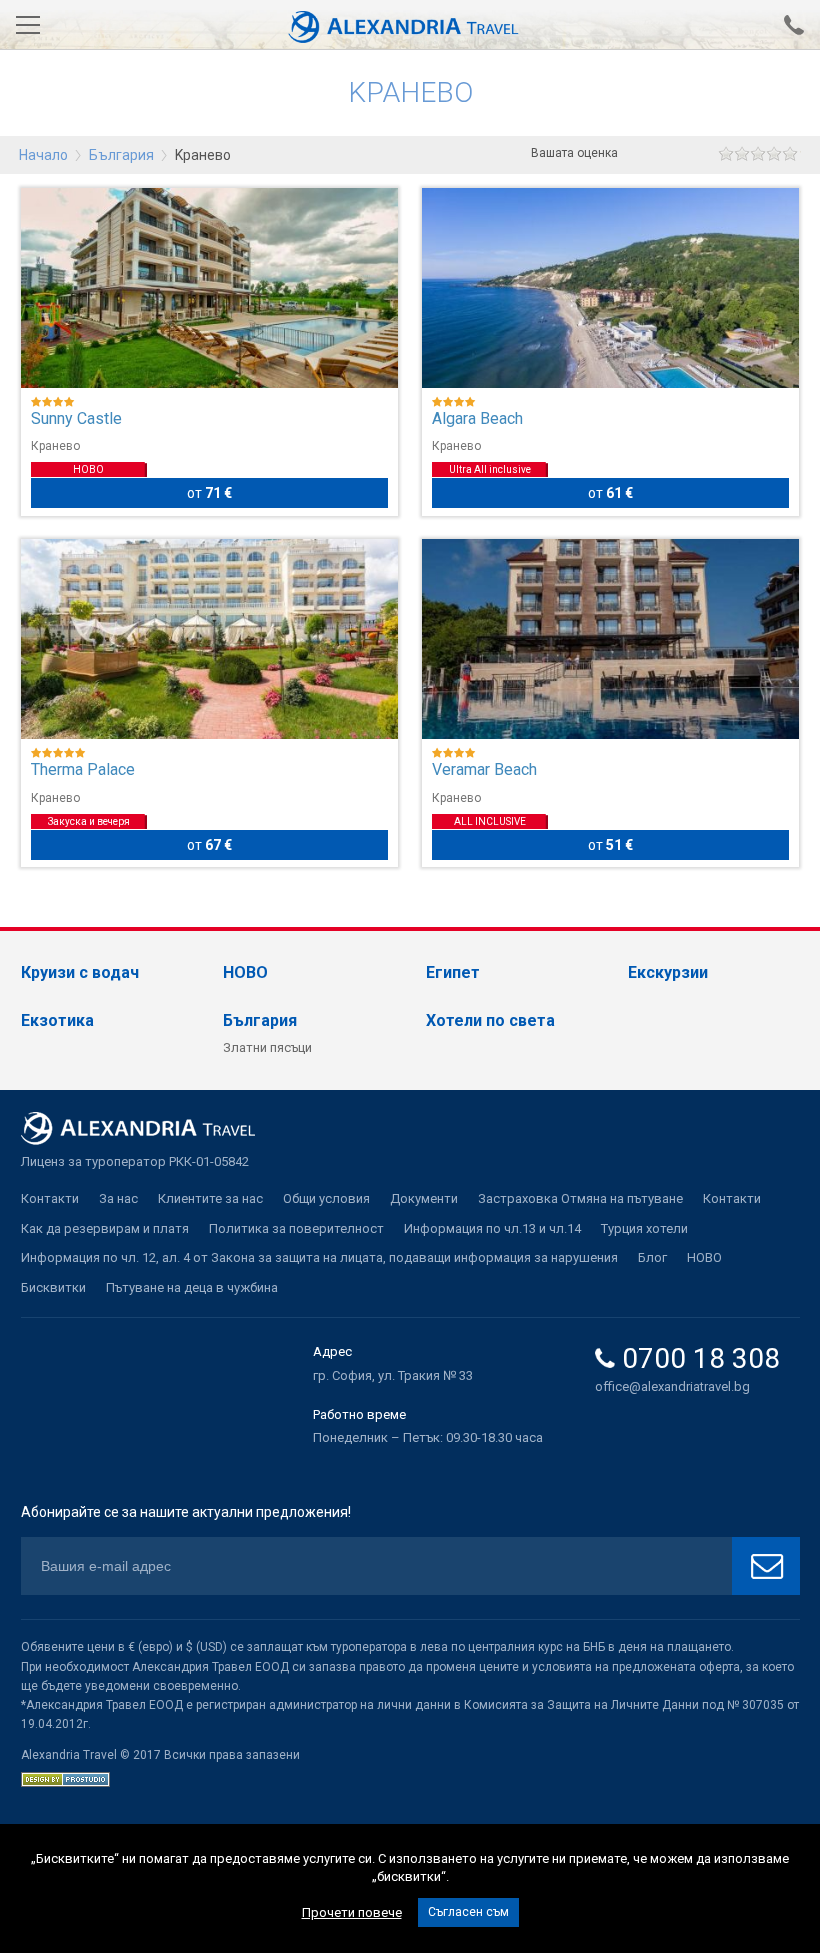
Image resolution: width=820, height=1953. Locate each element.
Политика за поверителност (296, 1228)
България (121, 155)
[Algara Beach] (611, 288)
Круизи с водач (80, 972)
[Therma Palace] (210, 639)
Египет (453, 972)
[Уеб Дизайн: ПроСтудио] (65, 1778)
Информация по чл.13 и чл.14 (492, 1228)
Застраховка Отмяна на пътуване (580, 1198)
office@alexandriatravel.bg (672, 1386)
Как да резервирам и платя (105, 1228)
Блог (652, 1257)
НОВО (245, 972)
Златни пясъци (267, 1047)
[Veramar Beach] (611, 639)
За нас (118, 1198)
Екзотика (57, 1020)
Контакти (50, 1198)
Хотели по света (490, 1020)
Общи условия (326, 1198)
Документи (424, 1198)
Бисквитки (53, 1287)
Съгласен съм (468, 1912)
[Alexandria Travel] (410, 25)
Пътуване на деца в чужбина (192, 1287)
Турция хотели (644, 1228)
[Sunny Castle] (210, 288)
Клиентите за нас (210, 1198)
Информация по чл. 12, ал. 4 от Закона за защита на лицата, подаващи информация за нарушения (319, 1257)
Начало (43, 155)
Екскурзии (668, 972)
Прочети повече (352, 1912)
